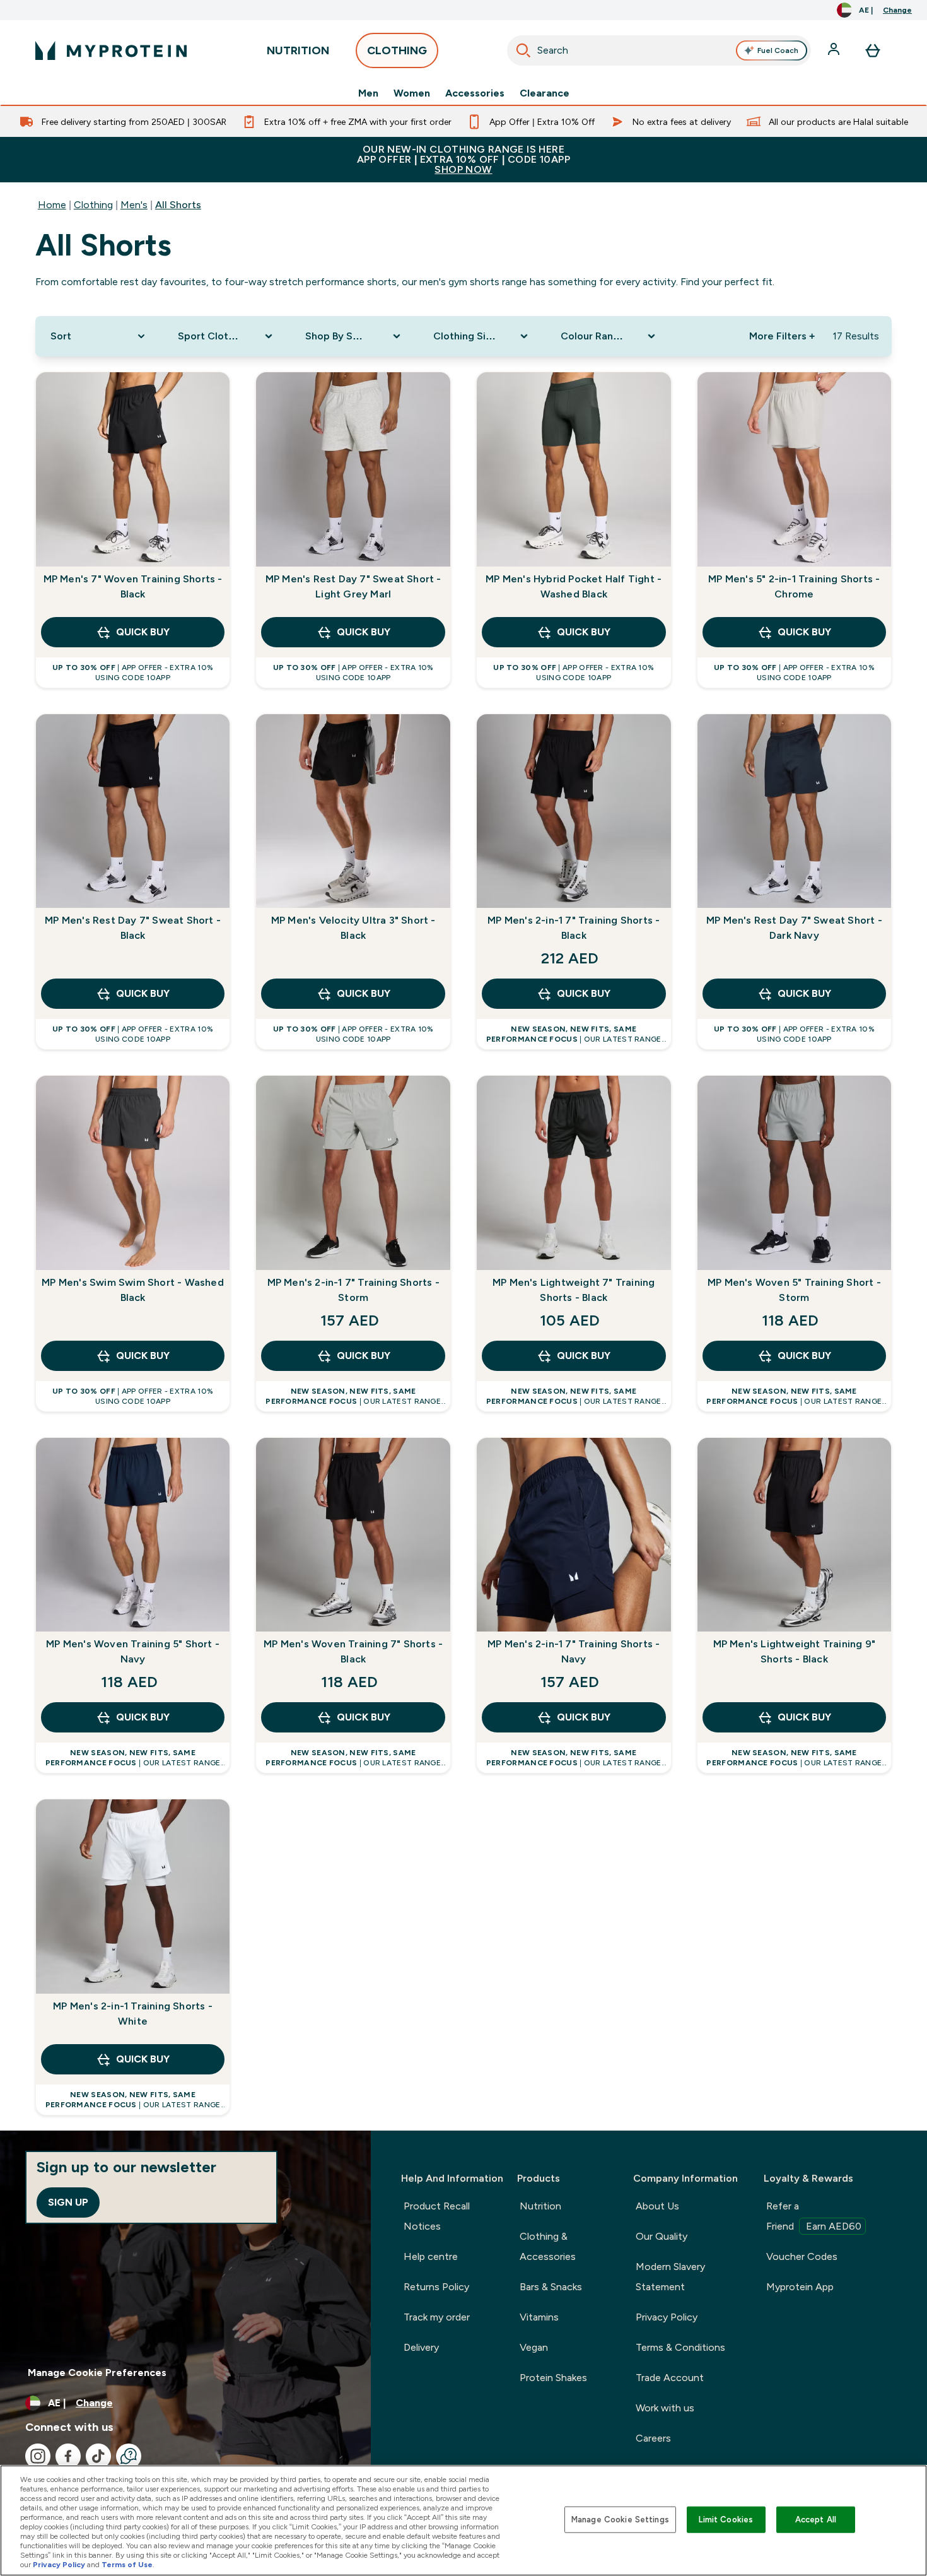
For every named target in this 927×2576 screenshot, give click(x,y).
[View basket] (873, 50)
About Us (657, 2206)
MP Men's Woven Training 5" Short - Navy (133, 1651)
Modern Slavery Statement (670, 2277)
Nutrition (540, 2206)
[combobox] (659, 50)
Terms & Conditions (680, 2347)
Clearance (545, 93)
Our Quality (662, 2236)
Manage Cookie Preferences (97, 2373)
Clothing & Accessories (548, 2246)
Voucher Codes (802, 2256)
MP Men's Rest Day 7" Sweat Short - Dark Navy (794, 928)
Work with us (665, 2408)
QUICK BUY (143, 632)
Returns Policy (436, 2287)
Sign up (68, 2202)
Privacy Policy (667, 2317)
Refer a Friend (814, 2216)
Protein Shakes (553, 2378)
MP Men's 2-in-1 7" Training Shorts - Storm (353, 1290)
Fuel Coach (778, 50)
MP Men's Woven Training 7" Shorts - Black (353, 1651)
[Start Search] (523, 50)
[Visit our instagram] (38, 2456)
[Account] (835, 50)
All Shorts (178, 205)
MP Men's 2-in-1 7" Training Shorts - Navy (574, 1651)
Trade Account (670, 2378)
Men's (134, 205)
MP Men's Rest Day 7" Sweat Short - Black (133, 928)
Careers (653, 2438)
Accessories (475, 93)
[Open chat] (129, 2456)
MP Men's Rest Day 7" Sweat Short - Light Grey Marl (353, 586)
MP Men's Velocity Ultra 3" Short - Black (353, 928)
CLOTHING (397, 50)
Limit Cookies (726, 2520)
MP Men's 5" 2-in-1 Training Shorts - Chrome (794, 586)
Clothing (93, 205)
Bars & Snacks (551, 2287)
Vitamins (539, 2317)
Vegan (534, 2347)
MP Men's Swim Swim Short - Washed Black (133, 1290)
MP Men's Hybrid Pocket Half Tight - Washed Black (574, 586)
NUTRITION (298, 50)
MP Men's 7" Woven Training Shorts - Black (133, 586)
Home (52, 205)
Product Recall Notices (437, 2216)
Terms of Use (127, 2565)
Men (368, 93)
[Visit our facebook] (68, 2456)
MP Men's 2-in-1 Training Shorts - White (133, 2014)
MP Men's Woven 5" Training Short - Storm (794, 1290)
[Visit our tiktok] (98, 2456)
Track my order (437, 2317)
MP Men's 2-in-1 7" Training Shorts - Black (574, 928)
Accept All (816, 2520)
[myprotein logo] (111, 50)
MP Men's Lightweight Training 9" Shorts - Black (794, 1651)
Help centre (431, 2256)
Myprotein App (800, 2287)
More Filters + (782, 336)
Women (412, 93)
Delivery (421, 2347)
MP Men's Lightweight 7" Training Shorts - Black (574, 1290)
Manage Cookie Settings (620, 2520)
